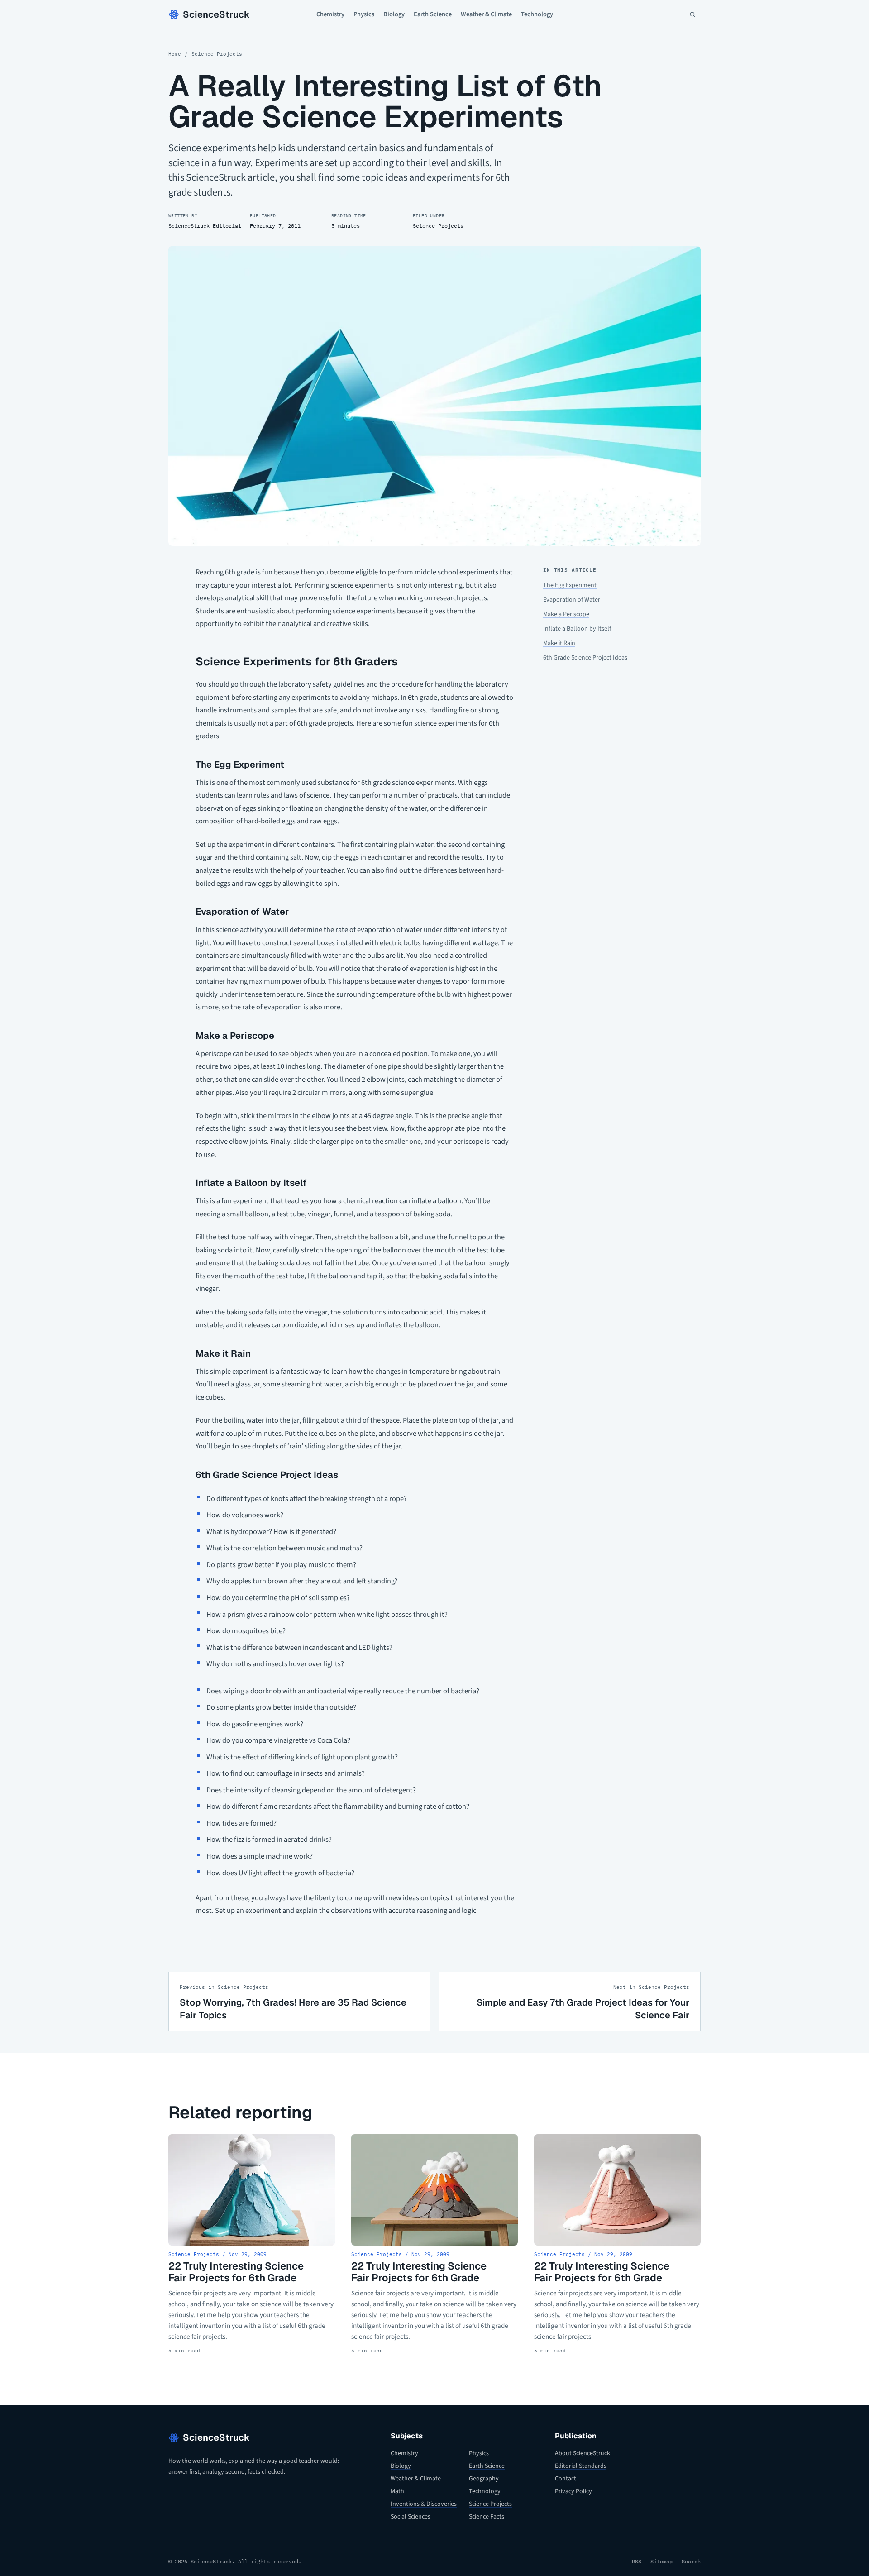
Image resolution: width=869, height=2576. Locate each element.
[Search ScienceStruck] (692, 14)
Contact (566, 2479)
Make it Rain (559, 643)
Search (691, 2561)
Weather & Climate (486, 14)
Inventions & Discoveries (424, 2504)
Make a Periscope (566, 614)
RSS (637, 2561)
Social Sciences (411, 2517)
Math (397, 2491)
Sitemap (661, 2561)
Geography (484, 2479)
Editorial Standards (581, 2466)
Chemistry (330, 14)
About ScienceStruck (583, 2453)
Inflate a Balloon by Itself (577, 629)
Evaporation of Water (572, 600)
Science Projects (217, 54)
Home (175, 54)
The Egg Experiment (570, 585)
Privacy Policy (573, 2491)
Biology (394, 14)
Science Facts (487, 2517)
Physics (364, 14)
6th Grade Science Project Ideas (585, 658)
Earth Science (433, 14)
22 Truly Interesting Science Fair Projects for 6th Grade (236, 2272)
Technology (537, 14)
